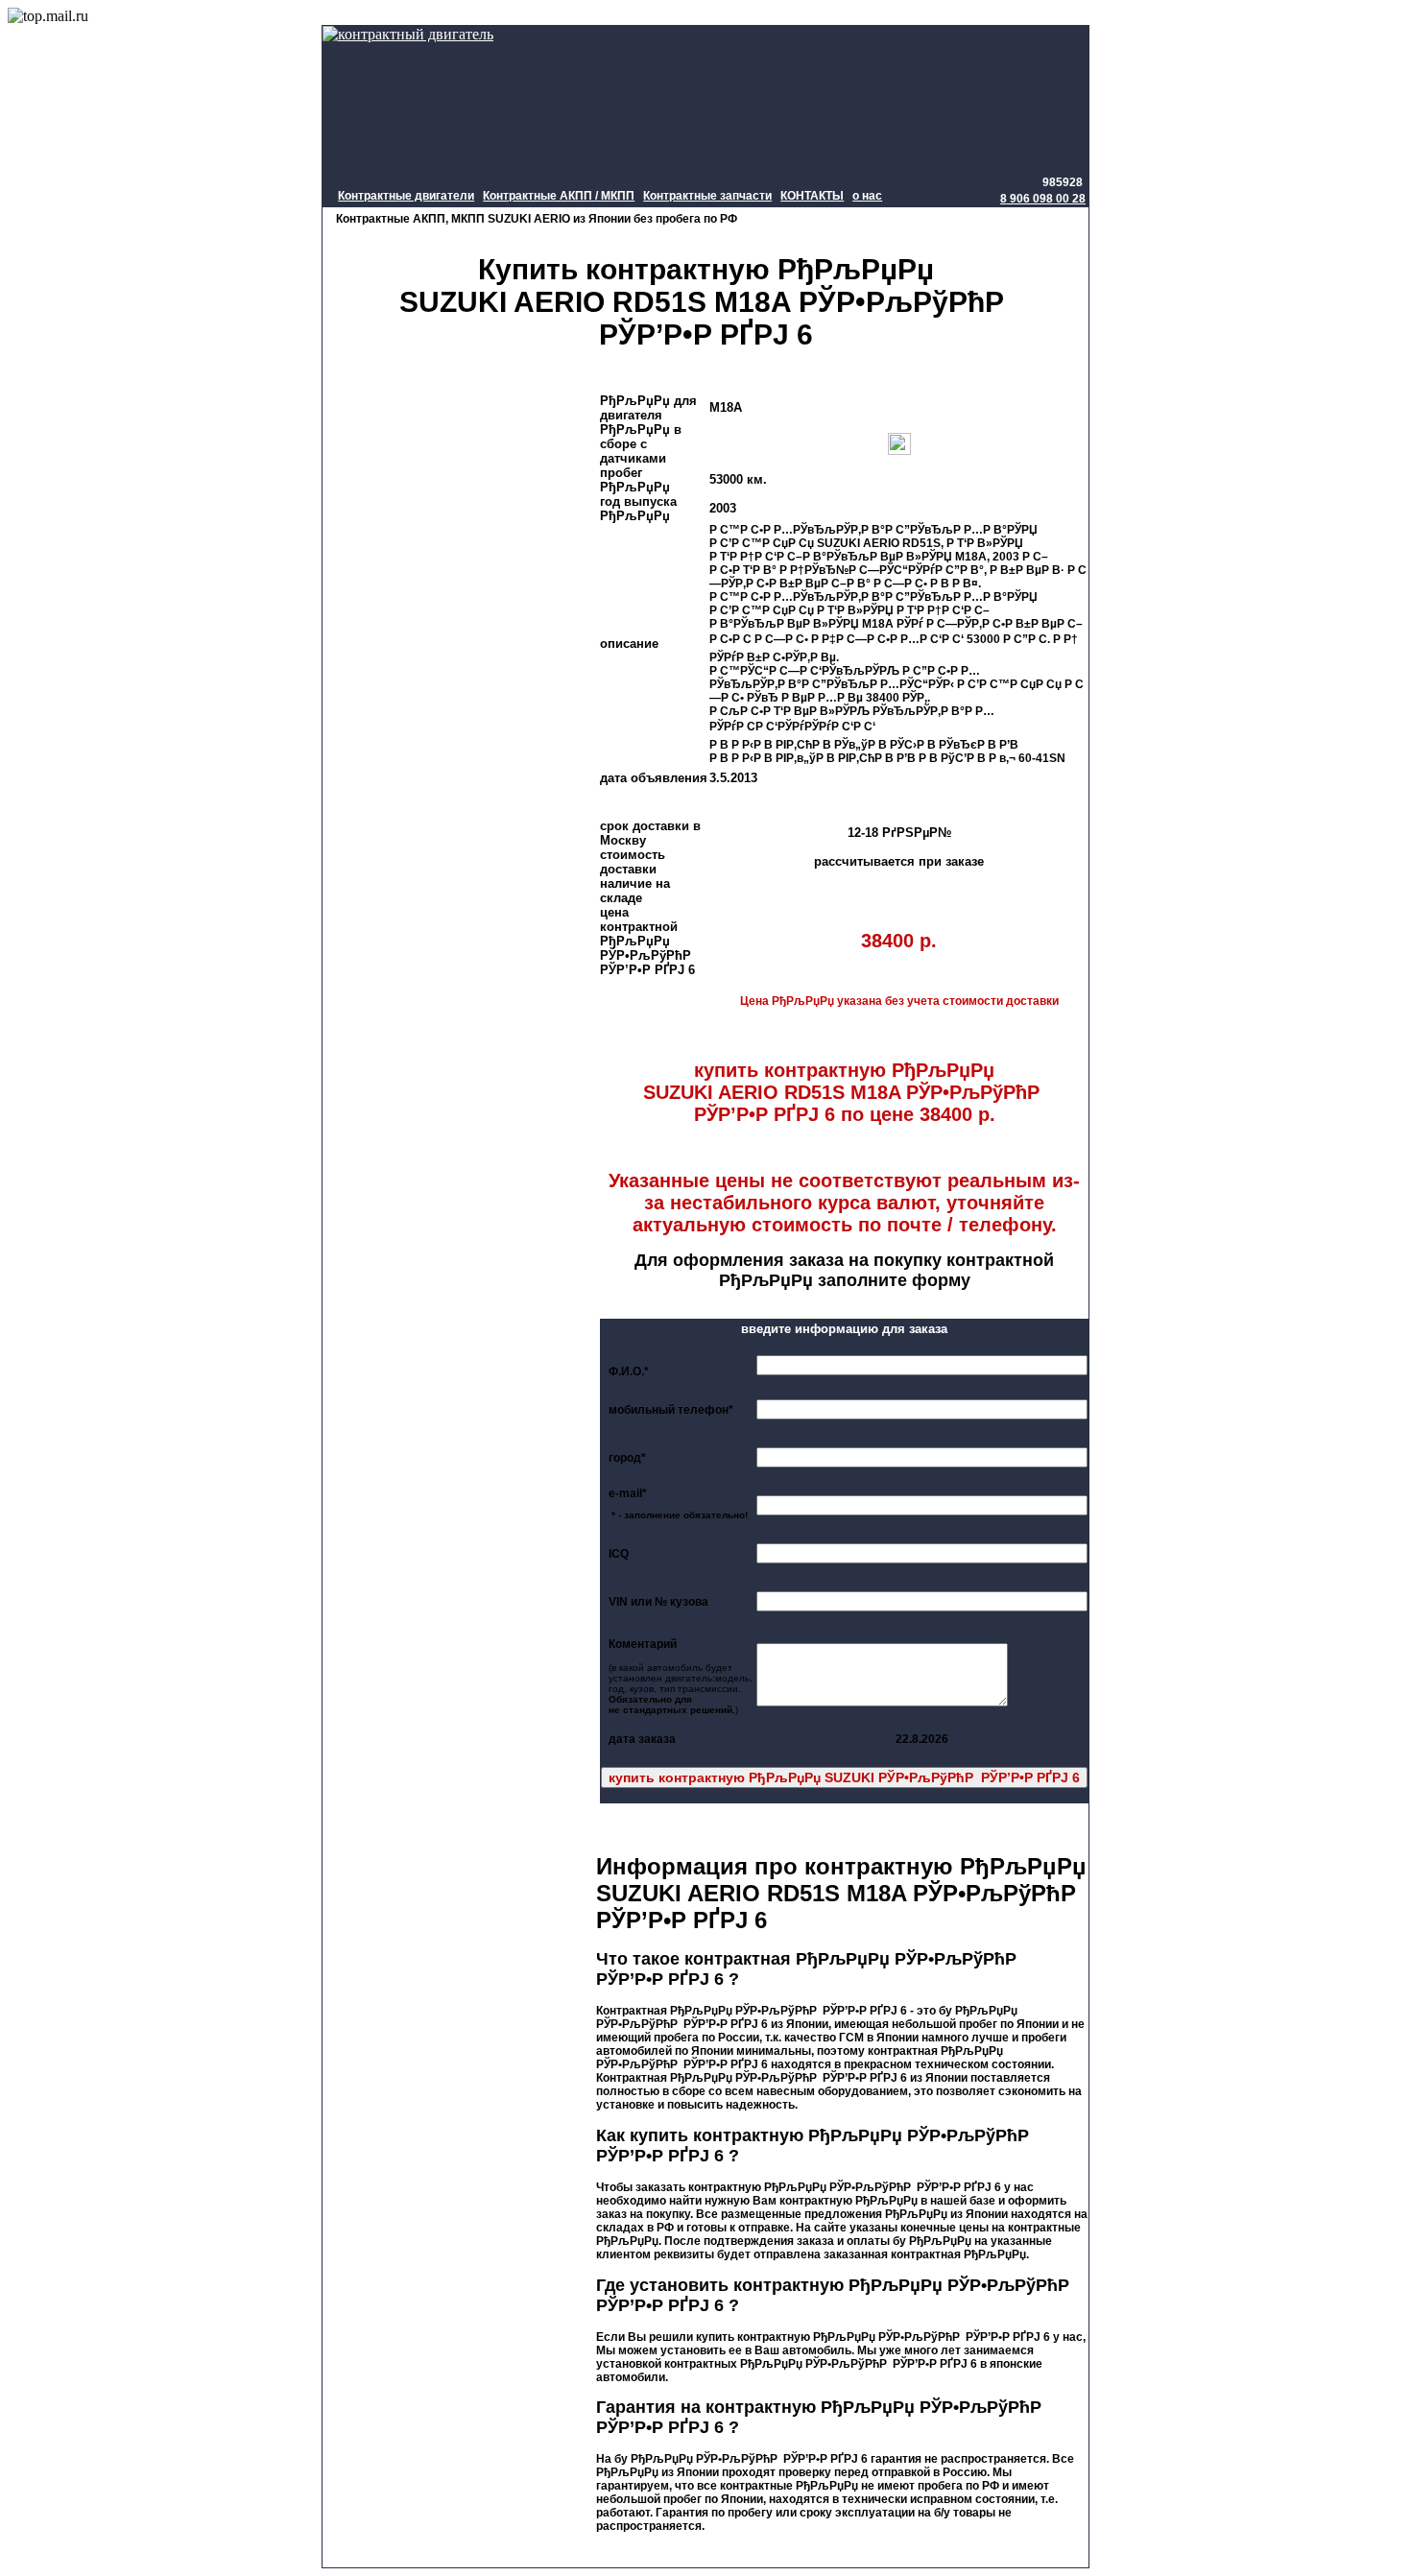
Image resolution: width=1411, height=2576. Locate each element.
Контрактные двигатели (406, 196)
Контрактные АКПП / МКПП (559, 196)
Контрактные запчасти (707, 196)
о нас (867, 196)
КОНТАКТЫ (812, 196)
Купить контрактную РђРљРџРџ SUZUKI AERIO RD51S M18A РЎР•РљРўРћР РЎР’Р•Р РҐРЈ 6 (705, 302)
